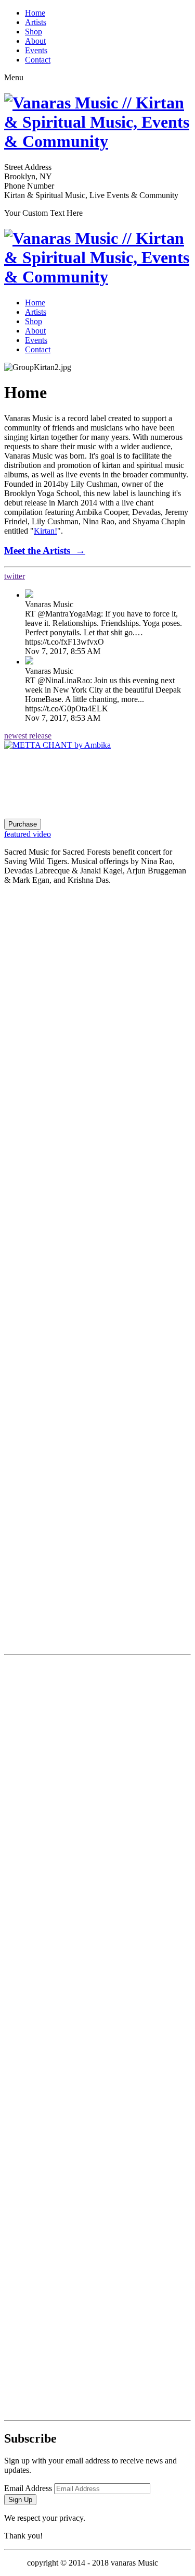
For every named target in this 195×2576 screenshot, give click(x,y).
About (35, 41)
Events (36, 50)
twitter (15, 576)
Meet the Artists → (45, 551)
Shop (34, 32)
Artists (36, 22)
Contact (38, 60)
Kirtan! (45, 531)
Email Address (28, 2488)
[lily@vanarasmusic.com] (97, 2321)
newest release (28, 736)
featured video (28, 834)
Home (35, 13)
